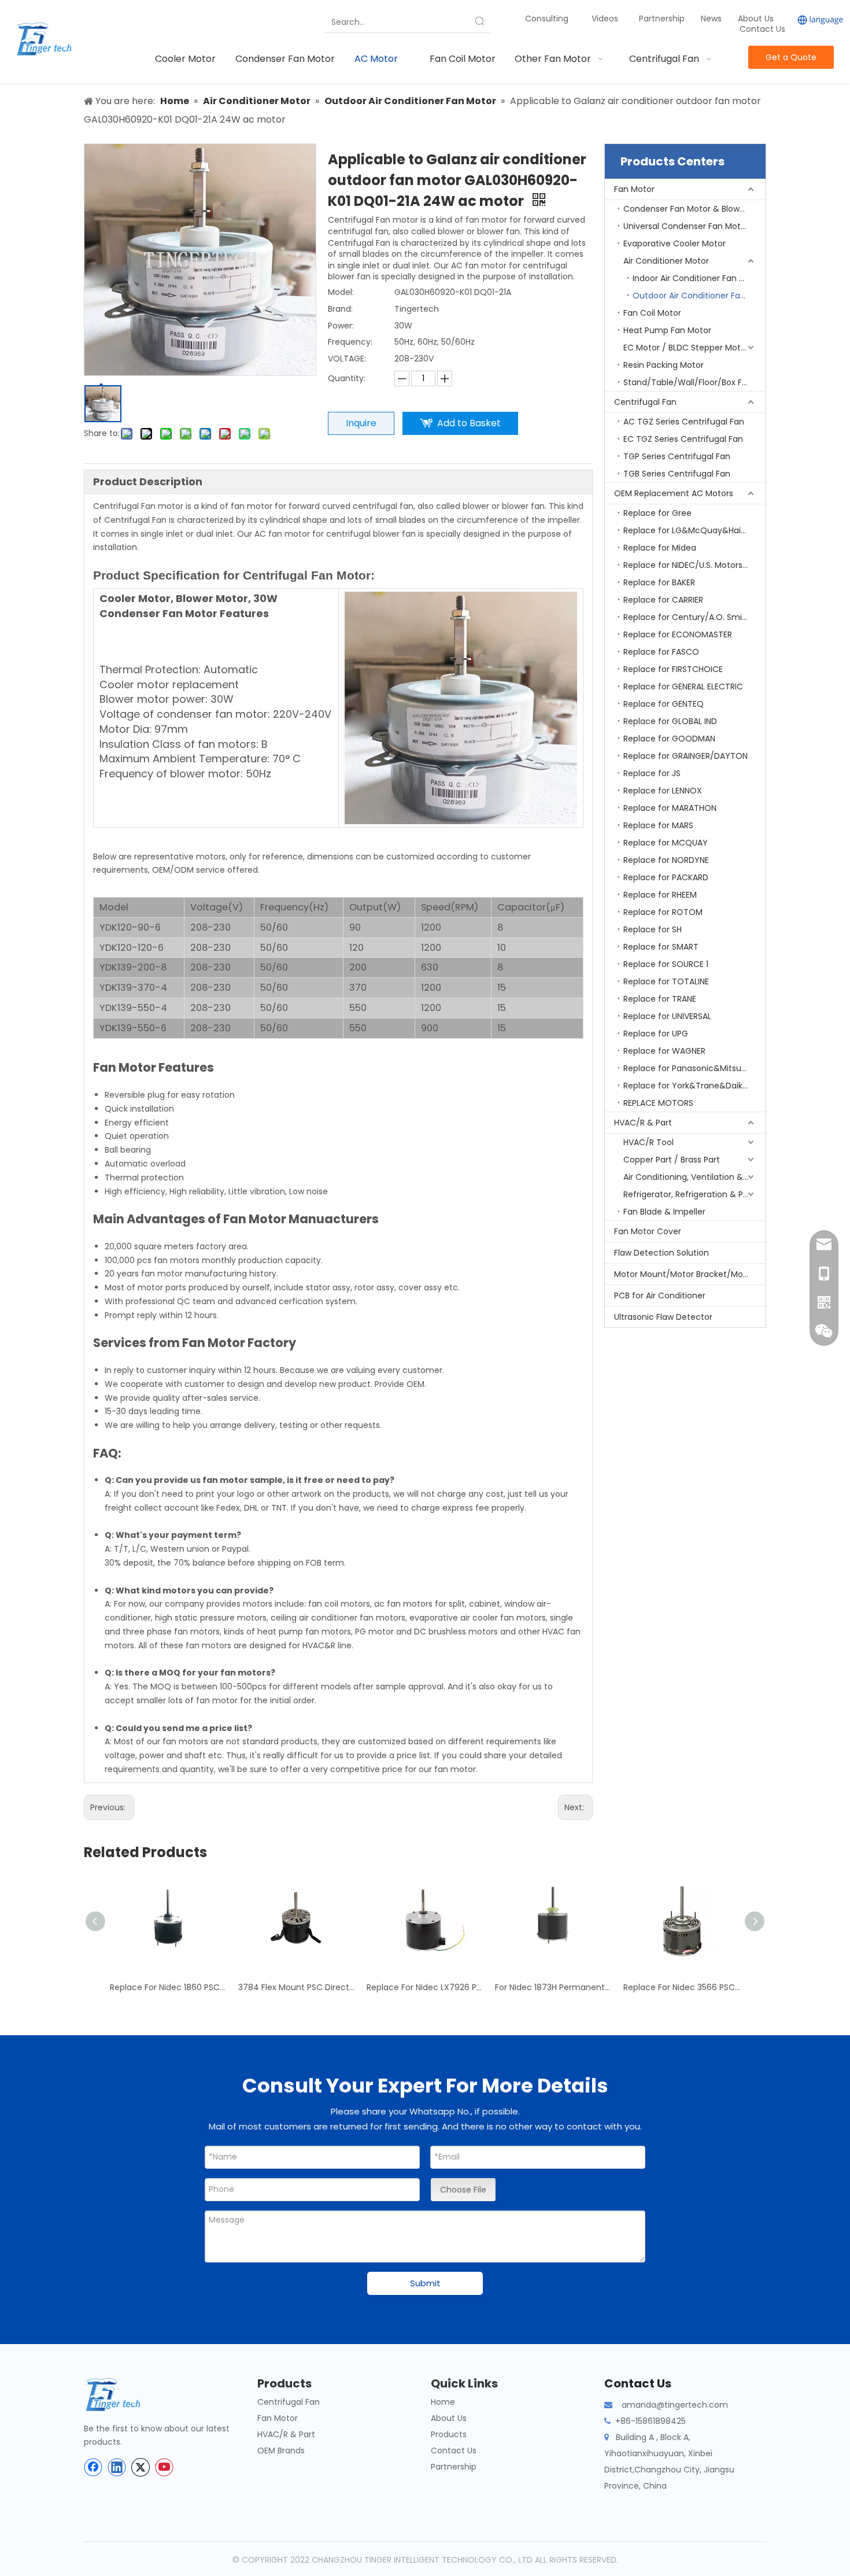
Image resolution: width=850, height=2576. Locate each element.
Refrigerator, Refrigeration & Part (689, 1194)
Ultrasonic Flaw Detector (663, 1317)
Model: (341, 292)
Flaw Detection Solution (661, 1253)
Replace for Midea (660, 548)
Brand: (340, 309)
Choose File (463, 2190)
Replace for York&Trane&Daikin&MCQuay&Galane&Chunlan (694, 1086)
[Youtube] (164, 2467)
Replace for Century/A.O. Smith (687, 617)
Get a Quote (791, 57)
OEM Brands (281, 2450)
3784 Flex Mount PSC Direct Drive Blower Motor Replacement (297, 1987)
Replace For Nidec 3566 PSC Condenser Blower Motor (682, 1987)
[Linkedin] (117, 2467)
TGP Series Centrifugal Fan (677, 456)
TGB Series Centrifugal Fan (677, 474)
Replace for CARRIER (663, 600)
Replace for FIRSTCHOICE (673, 669)
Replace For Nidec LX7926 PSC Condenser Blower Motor (425, 1987)
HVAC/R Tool (648, 1142)
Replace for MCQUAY (666, 843)
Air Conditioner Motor (666, 261)
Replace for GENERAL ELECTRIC (683, 687)
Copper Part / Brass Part (672, 1160)
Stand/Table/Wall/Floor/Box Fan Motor (694, 382)
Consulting (547, 19)
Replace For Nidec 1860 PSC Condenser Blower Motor (168, 1987)
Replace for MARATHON (670, 808)
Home (443, 2402)
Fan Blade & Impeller (664, 1212)
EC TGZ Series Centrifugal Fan (683, 439)
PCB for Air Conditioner (660, 1296)
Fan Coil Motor (652, 313)
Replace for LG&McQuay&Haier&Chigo (694, 530)
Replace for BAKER (659, 582)
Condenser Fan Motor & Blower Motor (694, 209)
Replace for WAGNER (664, 1051)
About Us (756, 19)
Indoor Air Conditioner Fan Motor (698, 278)
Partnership (663, 19)
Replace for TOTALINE (666, 981)
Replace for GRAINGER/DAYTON (685, 756)
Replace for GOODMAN (669, 739)
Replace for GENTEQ (664, 704)
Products (449, 2434)
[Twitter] (141, 2467)
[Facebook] (93, 2467)
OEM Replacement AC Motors (674, 493)
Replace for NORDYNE (666, 860)
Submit (425, 2283)
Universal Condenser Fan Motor (686, 226)
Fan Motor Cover (648, 1231)
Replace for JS (652, 773)
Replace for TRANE (660, 999)
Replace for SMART (661, 947)
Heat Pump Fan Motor (667, 330)
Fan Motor (634, 189)
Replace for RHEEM (660, 895)
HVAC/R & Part (643, 1123)
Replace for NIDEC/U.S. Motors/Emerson (694, 565)
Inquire (361, 423)
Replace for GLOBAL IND (670, 721)
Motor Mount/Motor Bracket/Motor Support (690, 1274)
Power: (341, 326)
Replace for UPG (656, 1034)
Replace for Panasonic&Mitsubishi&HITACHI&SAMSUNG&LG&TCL (694, 1068)
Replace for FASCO (661, 652)
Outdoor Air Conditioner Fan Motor (699, 296)
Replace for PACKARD (666, 877)
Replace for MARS (658, 825)
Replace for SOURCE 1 (666, 964)
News (712, 19)
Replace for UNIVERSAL (667, 1016)
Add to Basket (469, 423)
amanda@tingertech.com (675, 2405)
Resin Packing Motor (664, 365)
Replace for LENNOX (663, 791)
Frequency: (350, 342)
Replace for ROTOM (663, 912)
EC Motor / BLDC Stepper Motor (686, 348)
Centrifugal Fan (645, 402)
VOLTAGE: (347, 359)
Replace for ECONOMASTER (678, 634)
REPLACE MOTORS (658, 1103)
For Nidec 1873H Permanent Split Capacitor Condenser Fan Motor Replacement (553, 1987)
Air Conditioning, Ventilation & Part (692, 1177)
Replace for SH (653, 929)
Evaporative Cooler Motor (675, 243)
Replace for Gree (657, 513)
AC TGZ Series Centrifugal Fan (684, 422)
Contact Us (762, 29)
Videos (605, 19)
